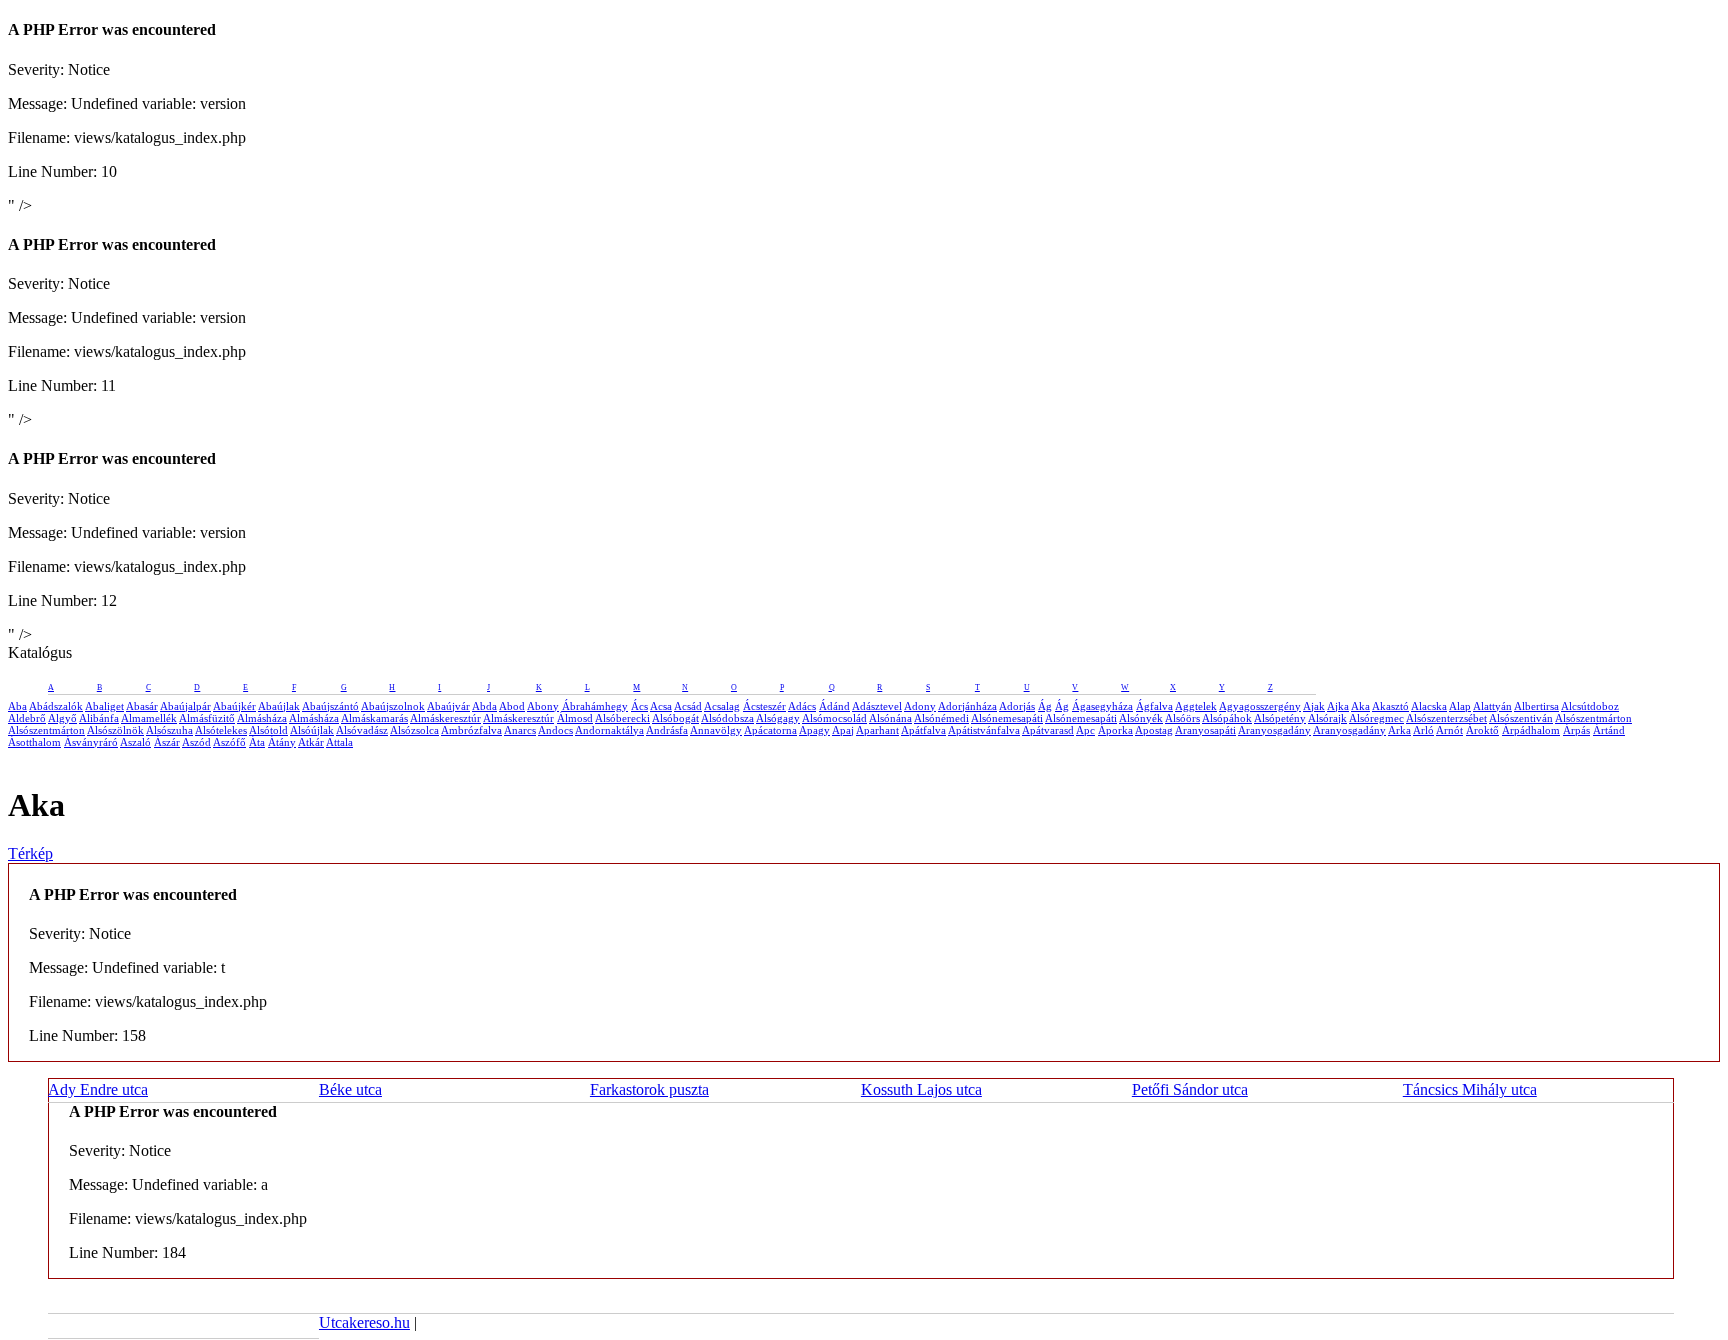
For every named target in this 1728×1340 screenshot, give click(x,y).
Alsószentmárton (1593, 718)
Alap (1460, 706)
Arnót (1449, 730)
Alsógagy (778, 718)
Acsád (688, 706)
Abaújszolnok (393, 706)
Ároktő (1482, 730)
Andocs (555, 730)
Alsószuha (169, 730)
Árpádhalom (1531, 730)
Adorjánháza (967, 706)
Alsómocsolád (834, 718)
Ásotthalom (34, 742)
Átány (282, 742)
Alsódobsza (727, 718)
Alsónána (890, 718)
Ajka (1338, 706)
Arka (1399, 730)
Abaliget (104, 706)
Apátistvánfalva (984, 730)
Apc (1085, 730)
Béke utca (350, 1089)
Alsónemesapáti (1007, 718)
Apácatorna (770, 730)
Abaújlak (279, 706)
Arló (1423, 730)
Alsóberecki (622, 718)
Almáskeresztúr (445, 718)
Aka (1360, 706)
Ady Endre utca (98, 1089)
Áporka (1115, 730)
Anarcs (520, 730)
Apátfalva (923, 730)
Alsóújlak (312, 730)
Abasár (142, 706)
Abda (484, 706)
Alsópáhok (1227, 718)
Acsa (661, 706)
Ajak (1314, 706)
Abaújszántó (330, 706)
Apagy (814, 730)
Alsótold (268, 730)
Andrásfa (667, 730)
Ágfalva (1154, 706)
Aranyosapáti (1205, 730)
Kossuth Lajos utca (921, 1089)
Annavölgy (716, 730)
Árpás (1576, 730)
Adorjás (1017, 706)
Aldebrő (27, 718)
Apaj (843, 730)
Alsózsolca (414, 730)
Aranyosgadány (1274, 730)
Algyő (62, 718)
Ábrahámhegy (595, 706)
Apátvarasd (1048, 730)
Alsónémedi (941, 718)
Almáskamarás (374, 718)
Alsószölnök (115, 730)
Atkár (311, 742)
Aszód (196, 742)
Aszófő (229, 742)
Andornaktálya (609, 730)
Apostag (1154, 730)
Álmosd (575, 718)
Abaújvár (448, 706)
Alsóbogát (675, 718)
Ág (1045, 706)
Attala (339, 742)
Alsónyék (1141, 718)
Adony (920, 706)
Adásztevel (877, 706)
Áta (257, 742)
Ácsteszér (764, 706)
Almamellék (149, 718)
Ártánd (1609, 730)
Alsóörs (1182, 718)
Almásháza (262, 718)
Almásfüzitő (207, 718)
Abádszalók (56, 706)
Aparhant (877, 730)
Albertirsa (1536, 706)
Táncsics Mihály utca (1470, 1089)
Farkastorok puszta (649, 1089)
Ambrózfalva (471, 730)
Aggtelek (1196, 706)
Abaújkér (234, 706)
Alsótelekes (221, 730)
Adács (802, 706)
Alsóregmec (1376, 718)
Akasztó (1390, 706)
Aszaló (135, 742)
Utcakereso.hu (364, 1322)
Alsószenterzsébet (1446, 718)
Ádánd (834, 706)
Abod (512, 706)
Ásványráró (91, 742)
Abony (543, 706)
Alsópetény (1280, 718)
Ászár (167, 742)
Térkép (30, 853)
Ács (639, 706)
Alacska (1429, 706)
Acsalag (722, 706)
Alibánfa (99, 718)
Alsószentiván (1521, 718)
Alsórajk (1327, 718)
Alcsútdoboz (1590, 706)
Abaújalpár (185, 706)
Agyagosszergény (1260, 706)
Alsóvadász (362, 730)
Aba (17, 706)
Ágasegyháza (1102, 706)
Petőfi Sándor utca (1190, 1089)
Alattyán (1492, 706)
